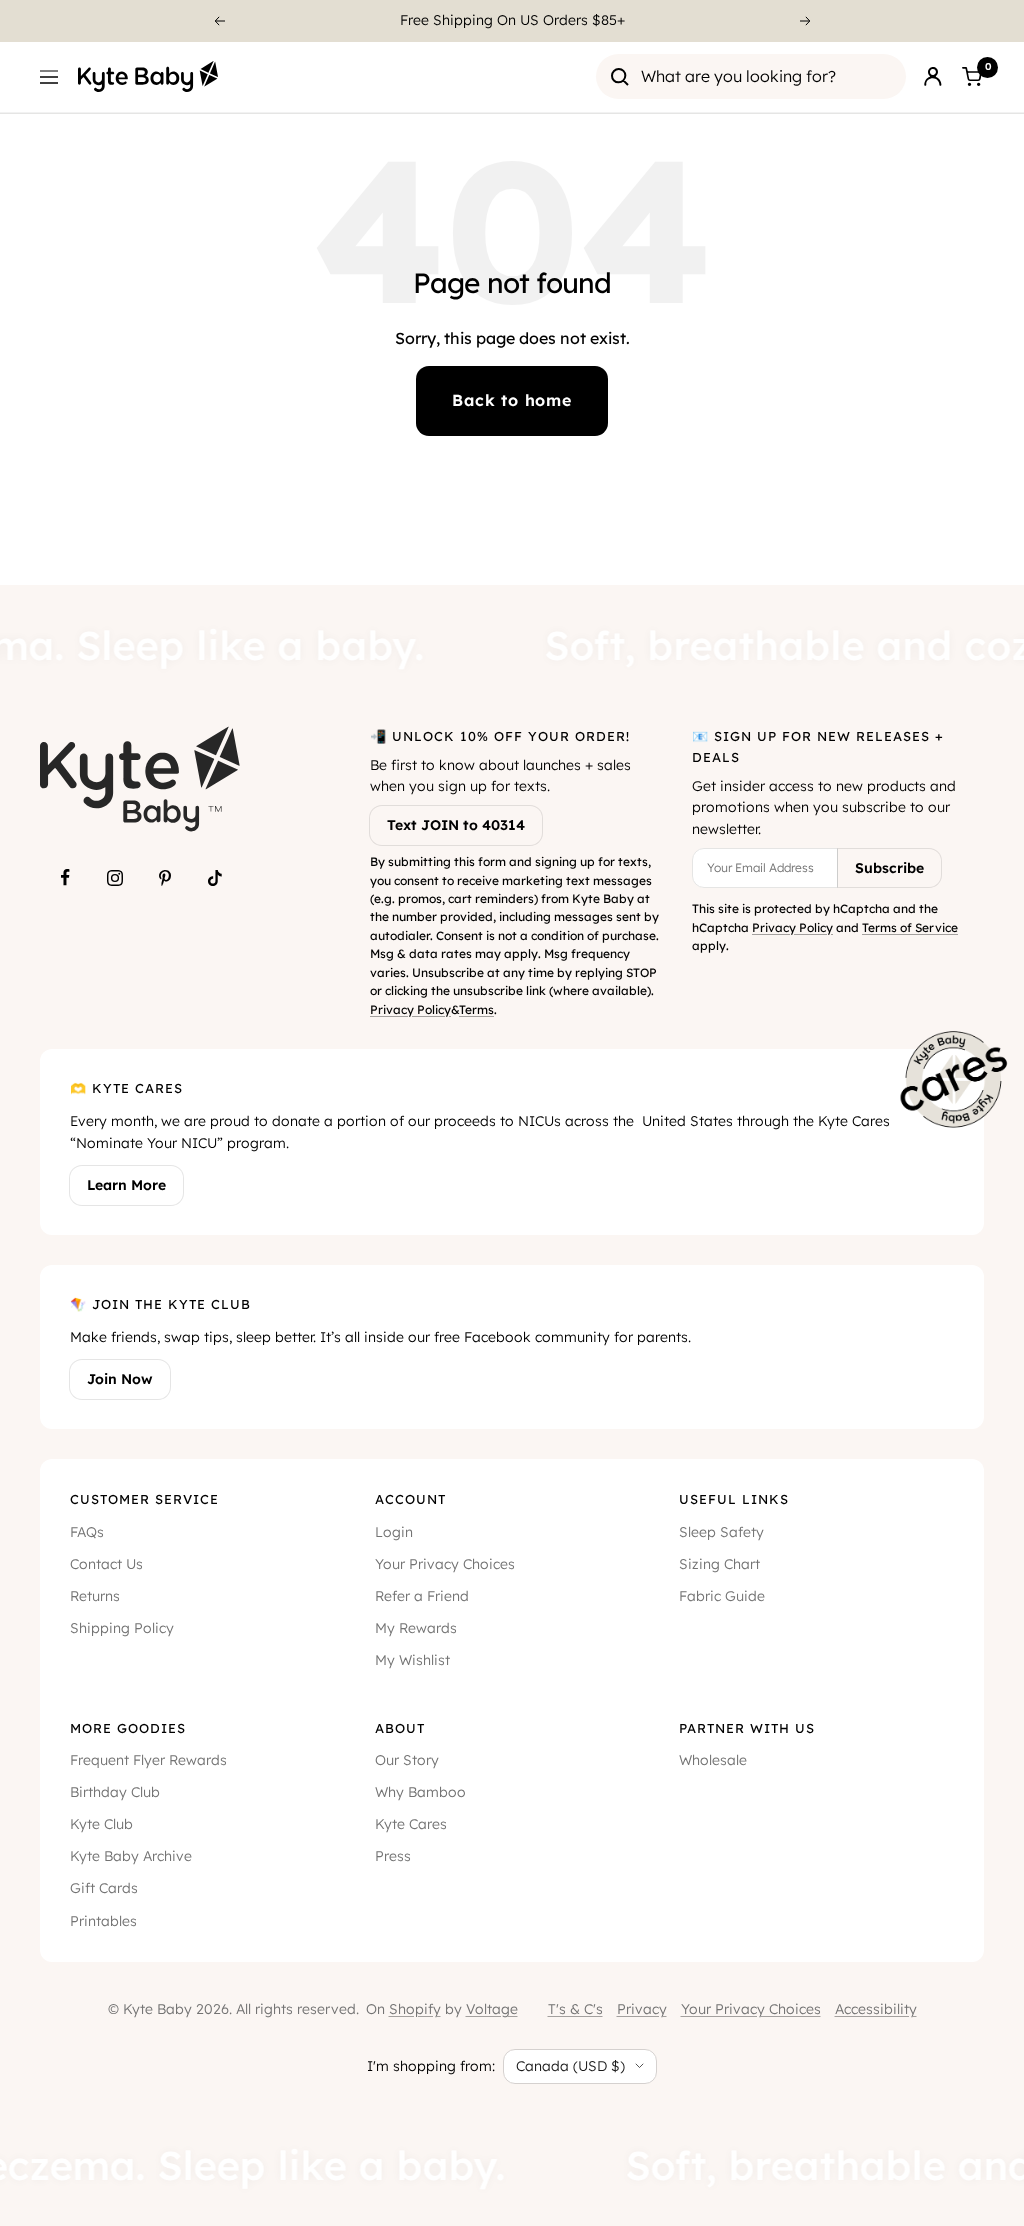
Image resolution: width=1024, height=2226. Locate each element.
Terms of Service (910, 927)
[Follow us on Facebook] (65, 878)
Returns (95, 1596)
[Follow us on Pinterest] (165, 878)
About (400, 1728)
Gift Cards (104, 1888)
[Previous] (219, 21)
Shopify (415, 2009)
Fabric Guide (722, 1596)
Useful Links (734, 1499)
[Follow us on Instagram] (115, 878)
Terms (476, 1009)
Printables (103, 1921)
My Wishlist (412, 1660)
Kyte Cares (411, 1824)
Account (410, 1499)
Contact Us (106, 1564)
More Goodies (128, 1728)
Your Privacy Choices (445, 1564)
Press (393, 1856)
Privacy (642, 2009)
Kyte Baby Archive (131, 1856)
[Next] (806, 21)
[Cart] (972, 77)
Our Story (407, 1760)
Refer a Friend (422, 1596)
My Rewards (416, 1628)
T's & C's (575, 2009)
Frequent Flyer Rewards (148, 1760)
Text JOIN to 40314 (456, 825)
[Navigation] (49, 77)
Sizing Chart (719, 1564)
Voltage (492, 2009)
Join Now (120, 1379)
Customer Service (144, 1499)
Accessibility (876, 2009)
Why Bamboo (420, 1792)
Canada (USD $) (570, 2066)
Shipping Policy (122, 1628)
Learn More (126, 1185)
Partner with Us (747, 1728)
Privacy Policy (410, 1009)
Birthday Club (115, 1792)
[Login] (933, 77)
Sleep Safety (721, 1532)
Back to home (512, 400)
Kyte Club (101, 1824)
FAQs (87, 1532)
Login (394, 1532)
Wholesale (713, 1760)
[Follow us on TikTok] (215, 878)
